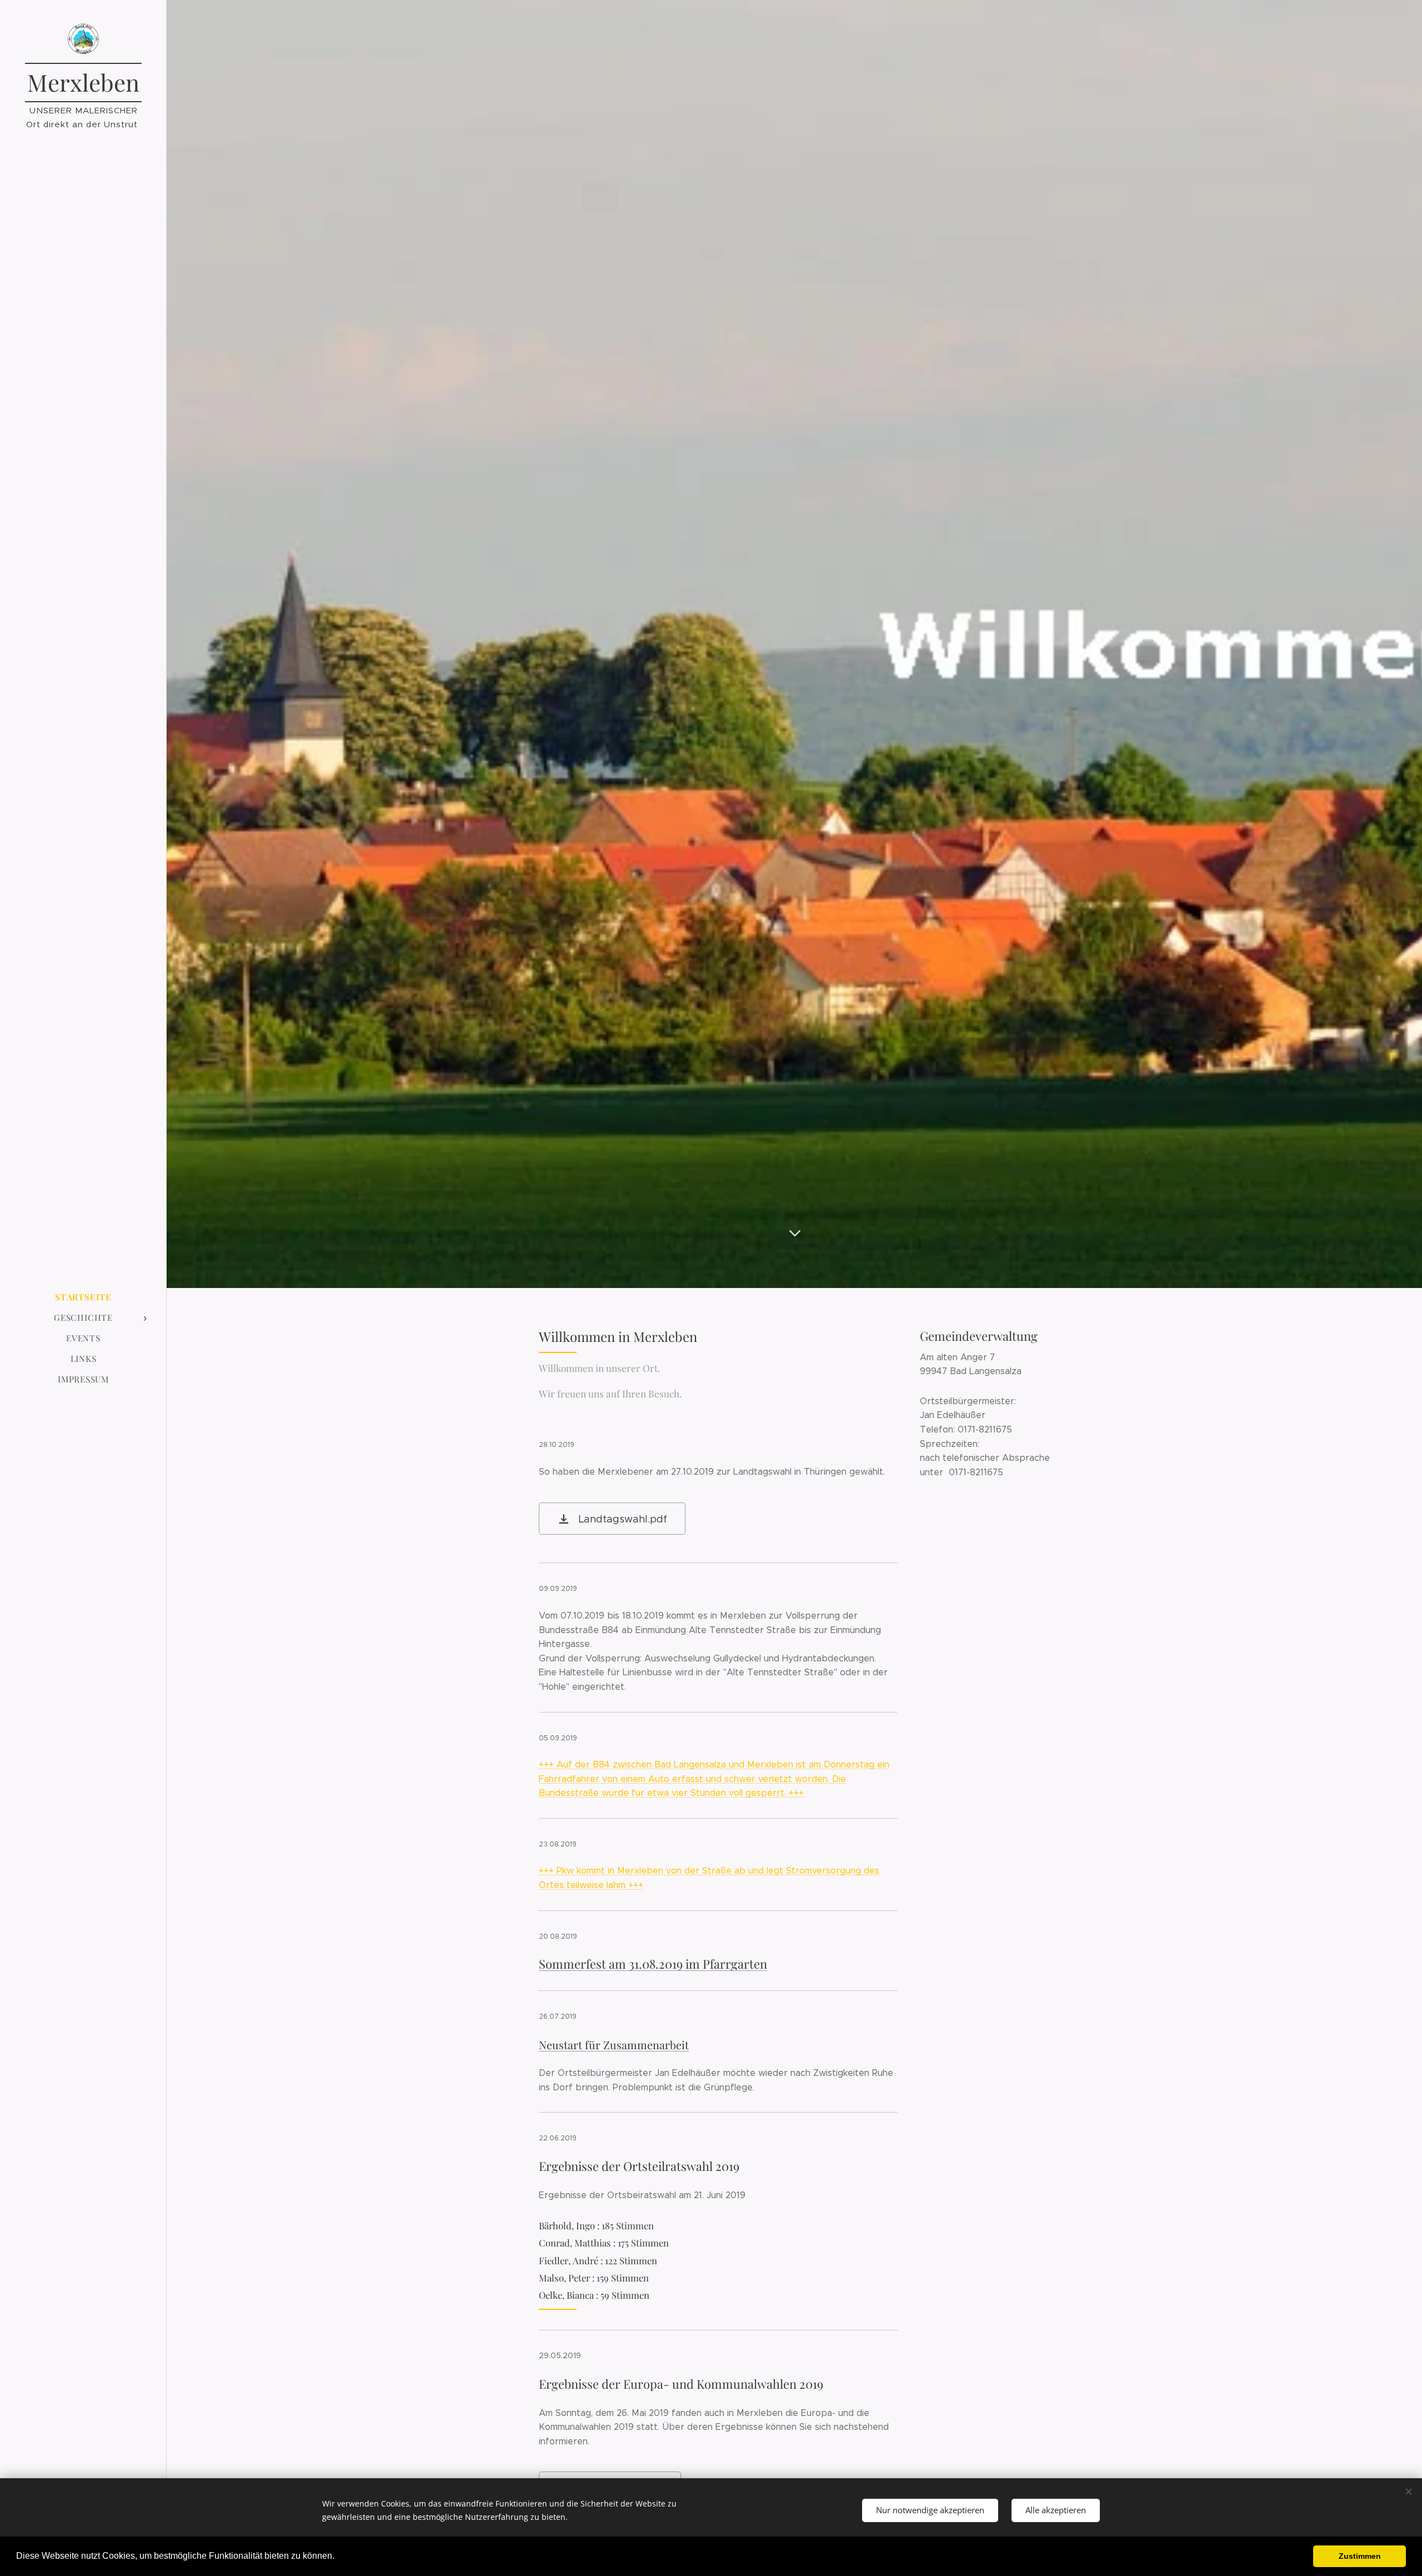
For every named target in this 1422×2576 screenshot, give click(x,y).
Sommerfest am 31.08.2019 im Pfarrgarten (653, 1964)
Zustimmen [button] (1360, 2556)
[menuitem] (83, 1297)
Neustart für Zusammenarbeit (614, 2045)
